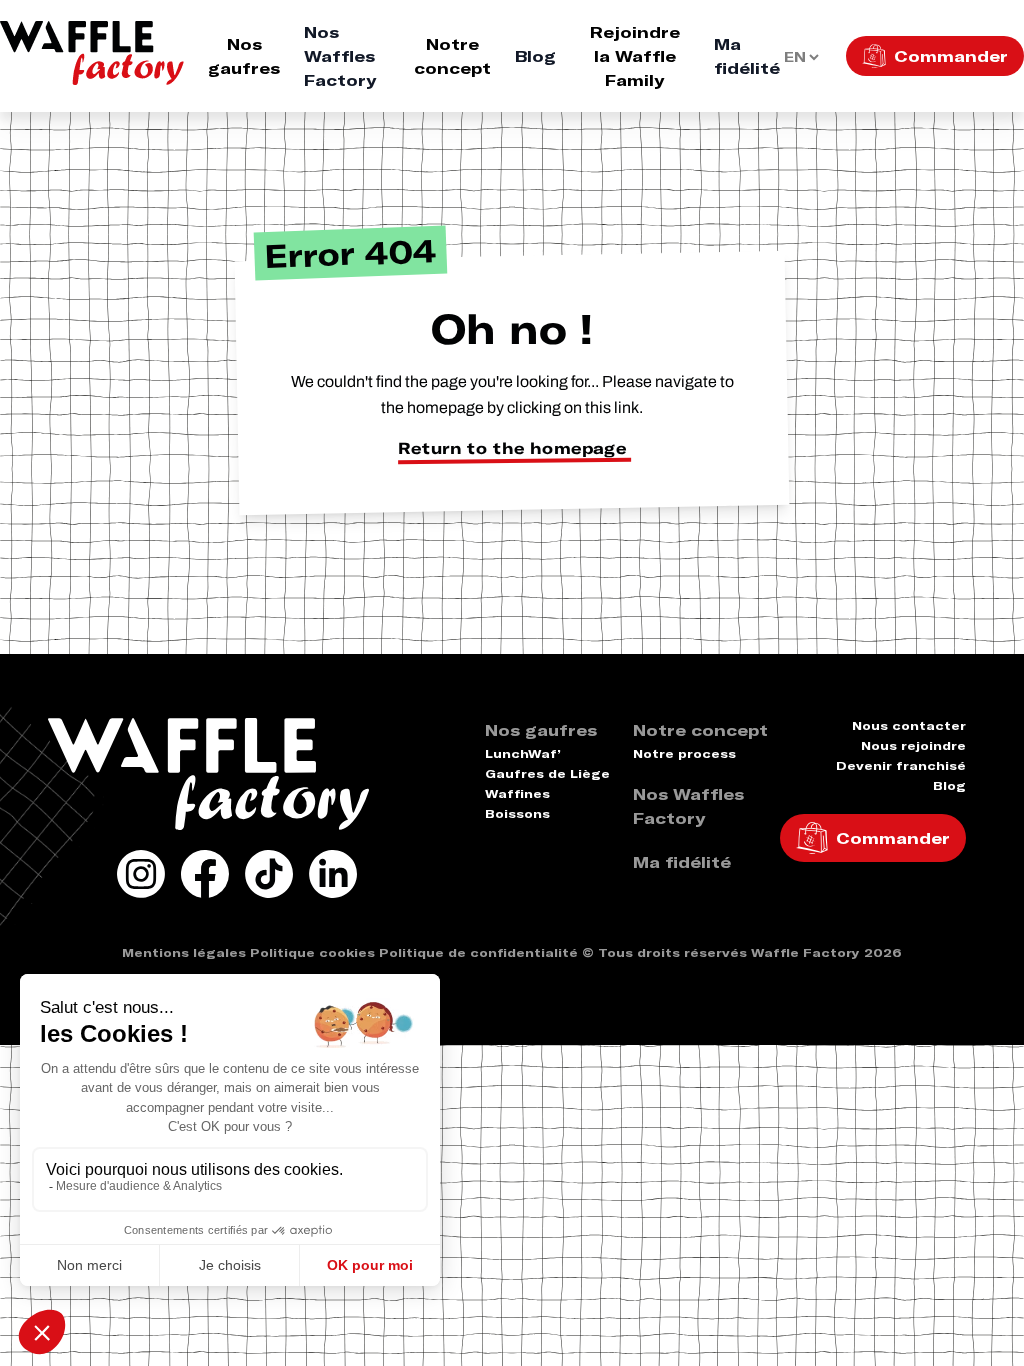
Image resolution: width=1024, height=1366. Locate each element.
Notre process (684, 753)
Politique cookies (312, 952)
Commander (951, 56)
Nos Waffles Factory (340, 56)
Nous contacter (909, 725)
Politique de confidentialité (478, 952)
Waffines (517, 793)
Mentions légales (184, 952)
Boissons (517, 813)
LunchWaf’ (523, 753)
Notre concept (452, 56)
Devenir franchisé (901, 765)
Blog (535, 56)
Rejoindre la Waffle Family (635, 56)
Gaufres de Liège (547, 773)
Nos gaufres (244, 56)
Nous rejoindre (913, 745)
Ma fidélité (747, 56)
